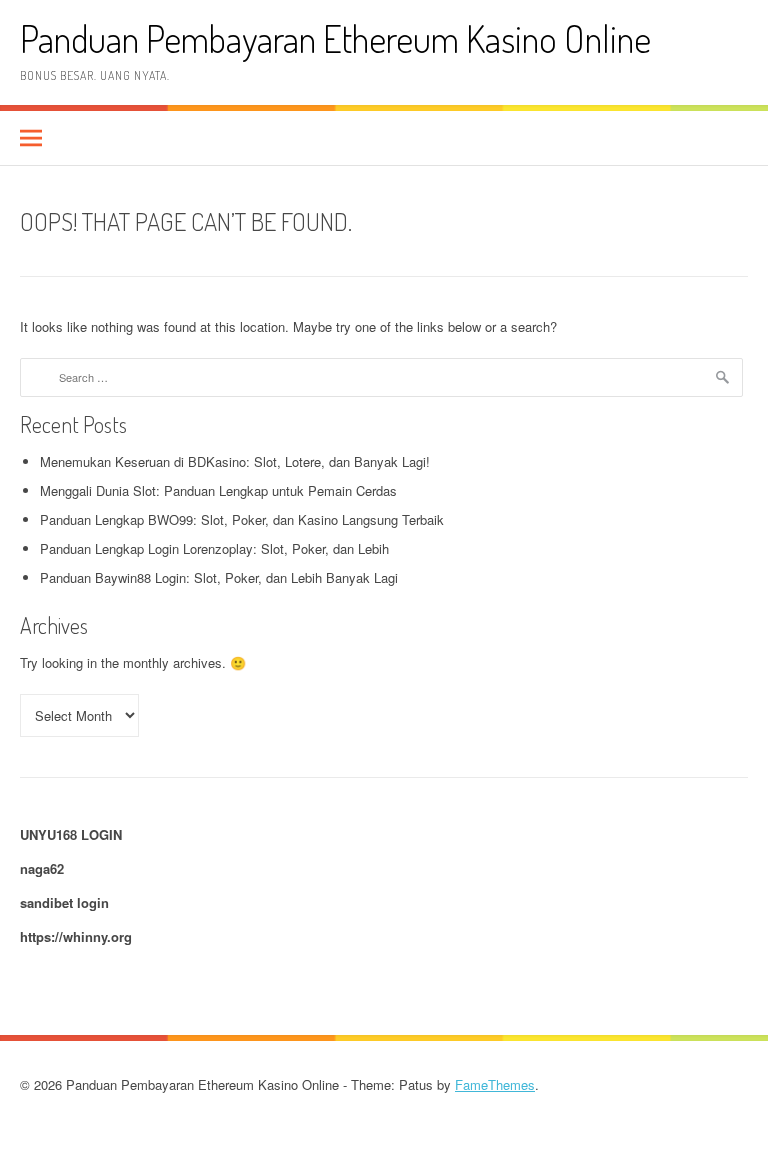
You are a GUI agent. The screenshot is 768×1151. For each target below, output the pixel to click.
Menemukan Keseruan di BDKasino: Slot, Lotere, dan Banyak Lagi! (235, 461)
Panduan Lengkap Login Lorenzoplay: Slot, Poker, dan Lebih (214, 548)
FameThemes (495, 1084)
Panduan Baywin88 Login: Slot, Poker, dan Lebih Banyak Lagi (219, 577)
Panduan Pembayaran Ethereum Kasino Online (335, 38)
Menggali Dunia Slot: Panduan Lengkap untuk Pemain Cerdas (218, 490)
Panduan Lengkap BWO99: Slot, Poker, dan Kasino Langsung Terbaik (242, 519)
